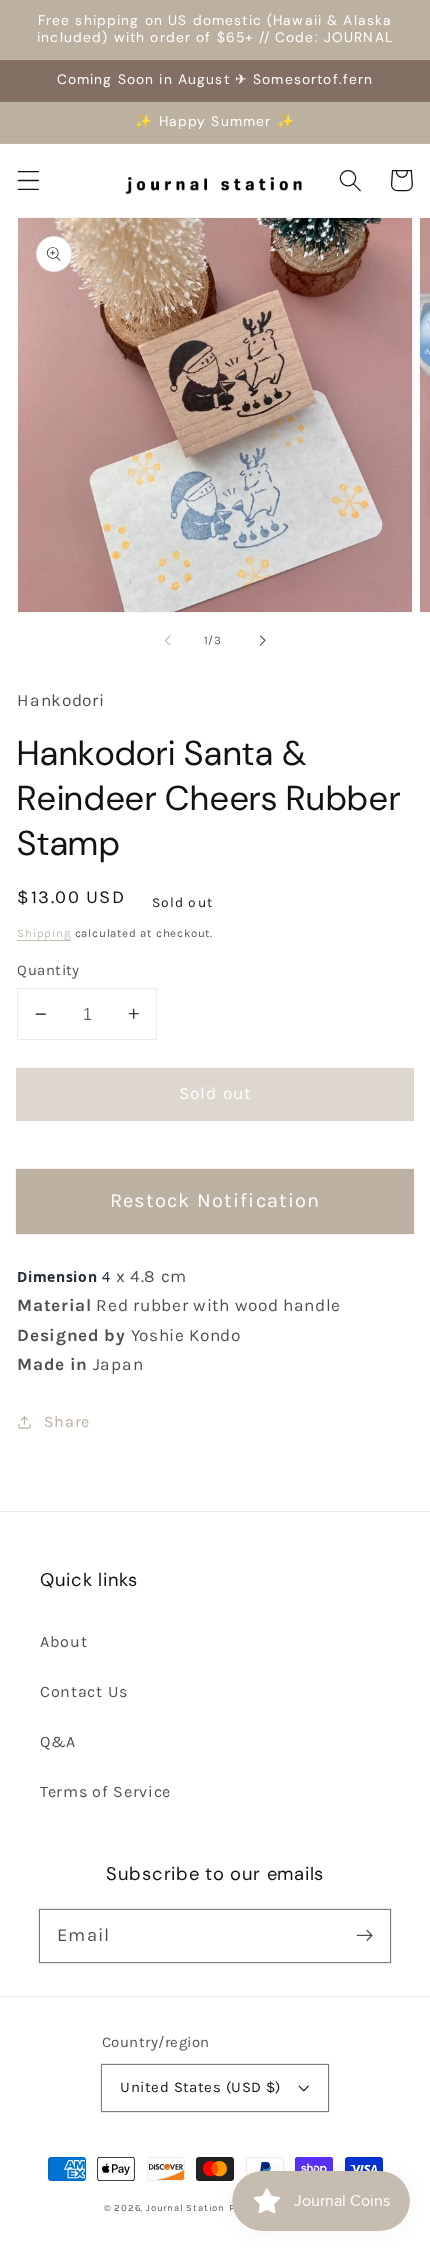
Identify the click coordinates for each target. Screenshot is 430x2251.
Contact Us (84, 1691)
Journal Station (185, 2207)
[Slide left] (168, 641)
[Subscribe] (364, 1935)
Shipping (43, 933)
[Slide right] (262, 641)
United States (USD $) (200, 2087)
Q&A (58, 1741)
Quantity (48, 970)
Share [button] (67, 1421)
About (63, 1641)
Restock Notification (215, 1200)
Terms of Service (105, 1791)
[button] (28, 180)
